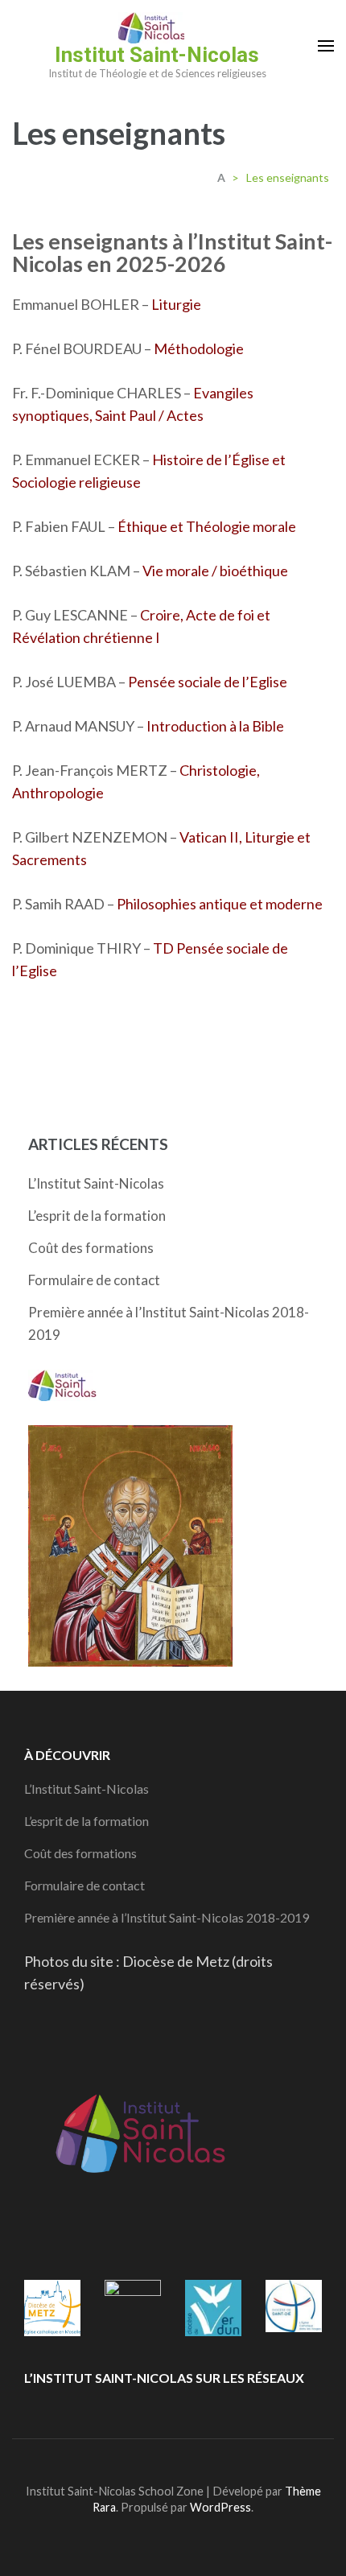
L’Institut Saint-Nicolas (96, 1183)
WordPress (220, 2507)
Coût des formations (91, 1248)
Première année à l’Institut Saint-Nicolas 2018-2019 (167, 1917)
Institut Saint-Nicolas (157, 55)
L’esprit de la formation (97, 1216)
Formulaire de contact (94, 1280)
